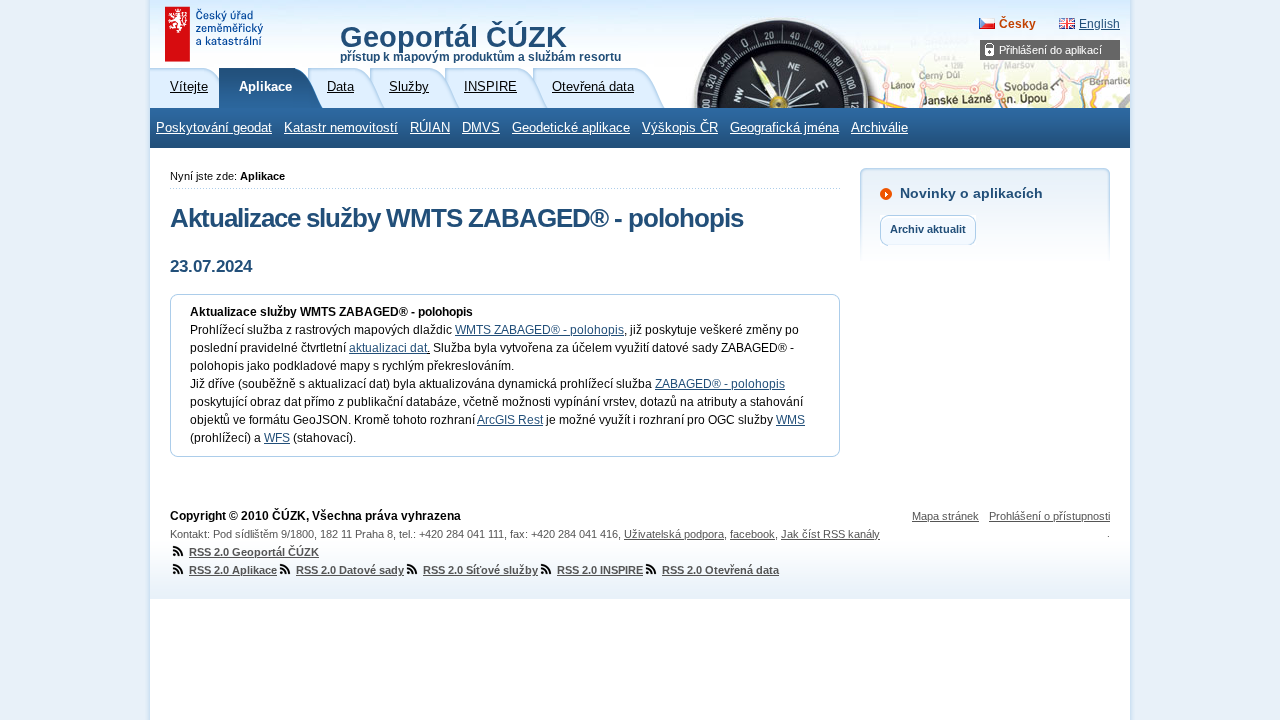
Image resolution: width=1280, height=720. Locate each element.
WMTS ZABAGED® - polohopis (539, 330)
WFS (277, 438)
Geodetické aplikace (571, 128)
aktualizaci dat (388, 348)
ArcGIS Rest (510, 420)
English (1099, 24)
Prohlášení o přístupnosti (1049, 516)
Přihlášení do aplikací (1050, 50)
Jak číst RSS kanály (830, 534)
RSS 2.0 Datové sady (350, 570)
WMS (790, 420)
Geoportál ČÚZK (480, 42)
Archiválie (879, 128)
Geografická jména (784, 128)
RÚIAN (430, 128)
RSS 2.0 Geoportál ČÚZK (254, 552)
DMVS (481, 128)
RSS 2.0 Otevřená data (720, 570)
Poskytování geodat (214, 128)
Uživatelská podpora (674, 534)
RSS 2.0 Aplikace (233, 570)
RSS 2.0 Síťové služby (480, 570)
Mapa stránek (945, 516)
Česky (1017, 24)
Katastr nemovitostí (341, 128)
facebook (752, 534)
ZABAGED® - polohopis (720, 384)
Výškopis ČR (680, 128)
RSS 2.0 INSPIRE (600, 570)
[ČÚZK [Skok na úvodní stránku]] (216, 34)
